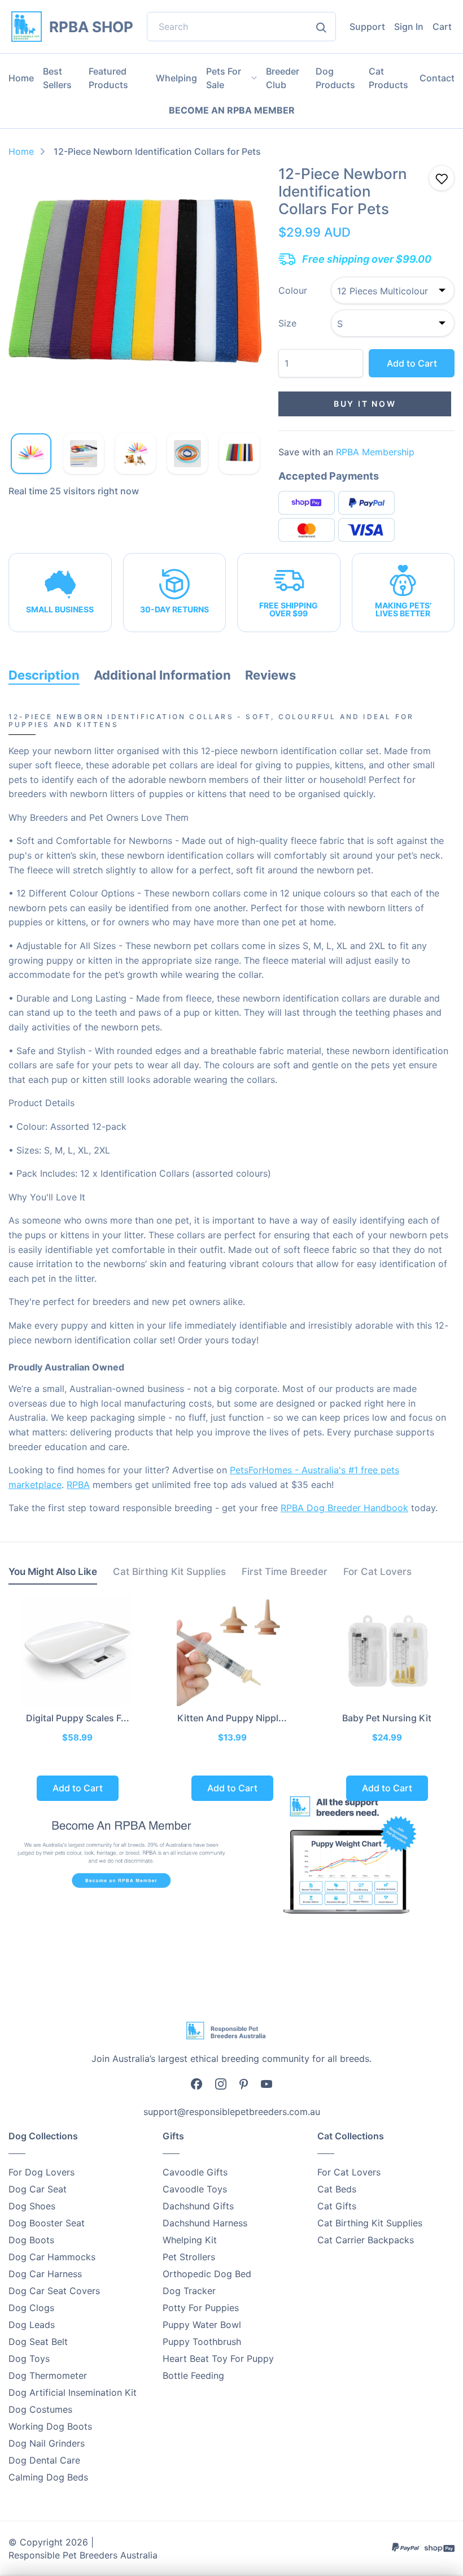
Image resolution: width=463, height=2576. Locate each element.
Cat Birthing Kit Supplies (370, 2223)
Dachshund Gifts (198, 2206)
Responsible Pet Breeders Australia (83, 2555)
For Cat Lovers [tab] (377, 1572)
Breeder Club (283, 78)
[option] (135, 292)
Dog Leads (32, 2325)
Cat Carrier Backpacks (366, 2240)
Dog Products (335, 78)
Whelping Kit (190, 2240)
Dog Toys (29, 2359)
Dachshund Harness (205, 2223)
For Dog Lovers (42, 2172)
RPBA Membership (375, 452)
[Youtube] (267, 2083)
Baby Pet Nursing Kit (387, 1718)
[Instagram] (221, 2084)
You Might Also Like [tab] (53, 1572)
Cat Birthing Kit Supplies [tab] (169, 1572)
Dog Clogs (31, 2308)
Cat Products (388, 78)
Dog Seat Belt (38, 2342)
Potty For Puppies (201, 2308)
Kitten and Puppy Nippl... (232, 1718)
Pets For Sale (224, 78)
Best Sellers (57, 78)
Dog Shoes (32, 2206)
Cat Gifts (337, 2206)
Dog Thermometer (48, 2375)
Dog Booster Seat (47, 2223)
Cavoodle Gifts (195, 2172)
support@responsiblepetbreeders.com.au (232, 2112)
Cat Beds (337, 2189)
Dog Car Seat (38, 2189)
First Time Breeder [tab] (285, 1572)
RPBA (78, 1485)
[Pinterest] (244, 2083)
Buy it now (365, 404)
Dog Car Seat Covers (54, 2291)
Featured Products (108, 78)
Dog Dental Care (44, 2460)
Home (21, 78)
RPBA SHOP (91, 27)
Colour (293, 290)
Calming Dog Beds (48, 2477)
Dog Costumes (40, 2409)
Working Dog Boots (50, 2426)
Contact (437, 78)
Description (44, 675)
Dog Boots (31, 2240)
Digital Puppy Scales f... (78, 1718)
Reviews (270, 675)
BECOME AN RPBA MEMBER (232, 110)
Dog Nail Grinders (47, 2443)
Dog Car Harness (45, 2274)
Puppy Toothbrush (202, 2342)
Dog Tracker (189, 2291)
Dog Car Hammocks (52, 2257)
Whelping (176, 78)
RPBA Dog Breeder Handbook (344, 1508)
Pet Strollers (189, 2257)
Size (287, 323)
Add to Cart (412, 363)
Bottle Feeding (193, 2375)
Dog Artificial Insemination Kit (73, 2392)
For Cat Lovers (349, 2172)
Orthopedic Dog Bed (207, 2274)
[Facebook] (196, 2084)
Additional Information (162, 675)
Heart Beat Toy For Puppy (218, 2359)
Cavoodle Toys (195, 2189)
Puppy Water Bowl (202, 2325)
